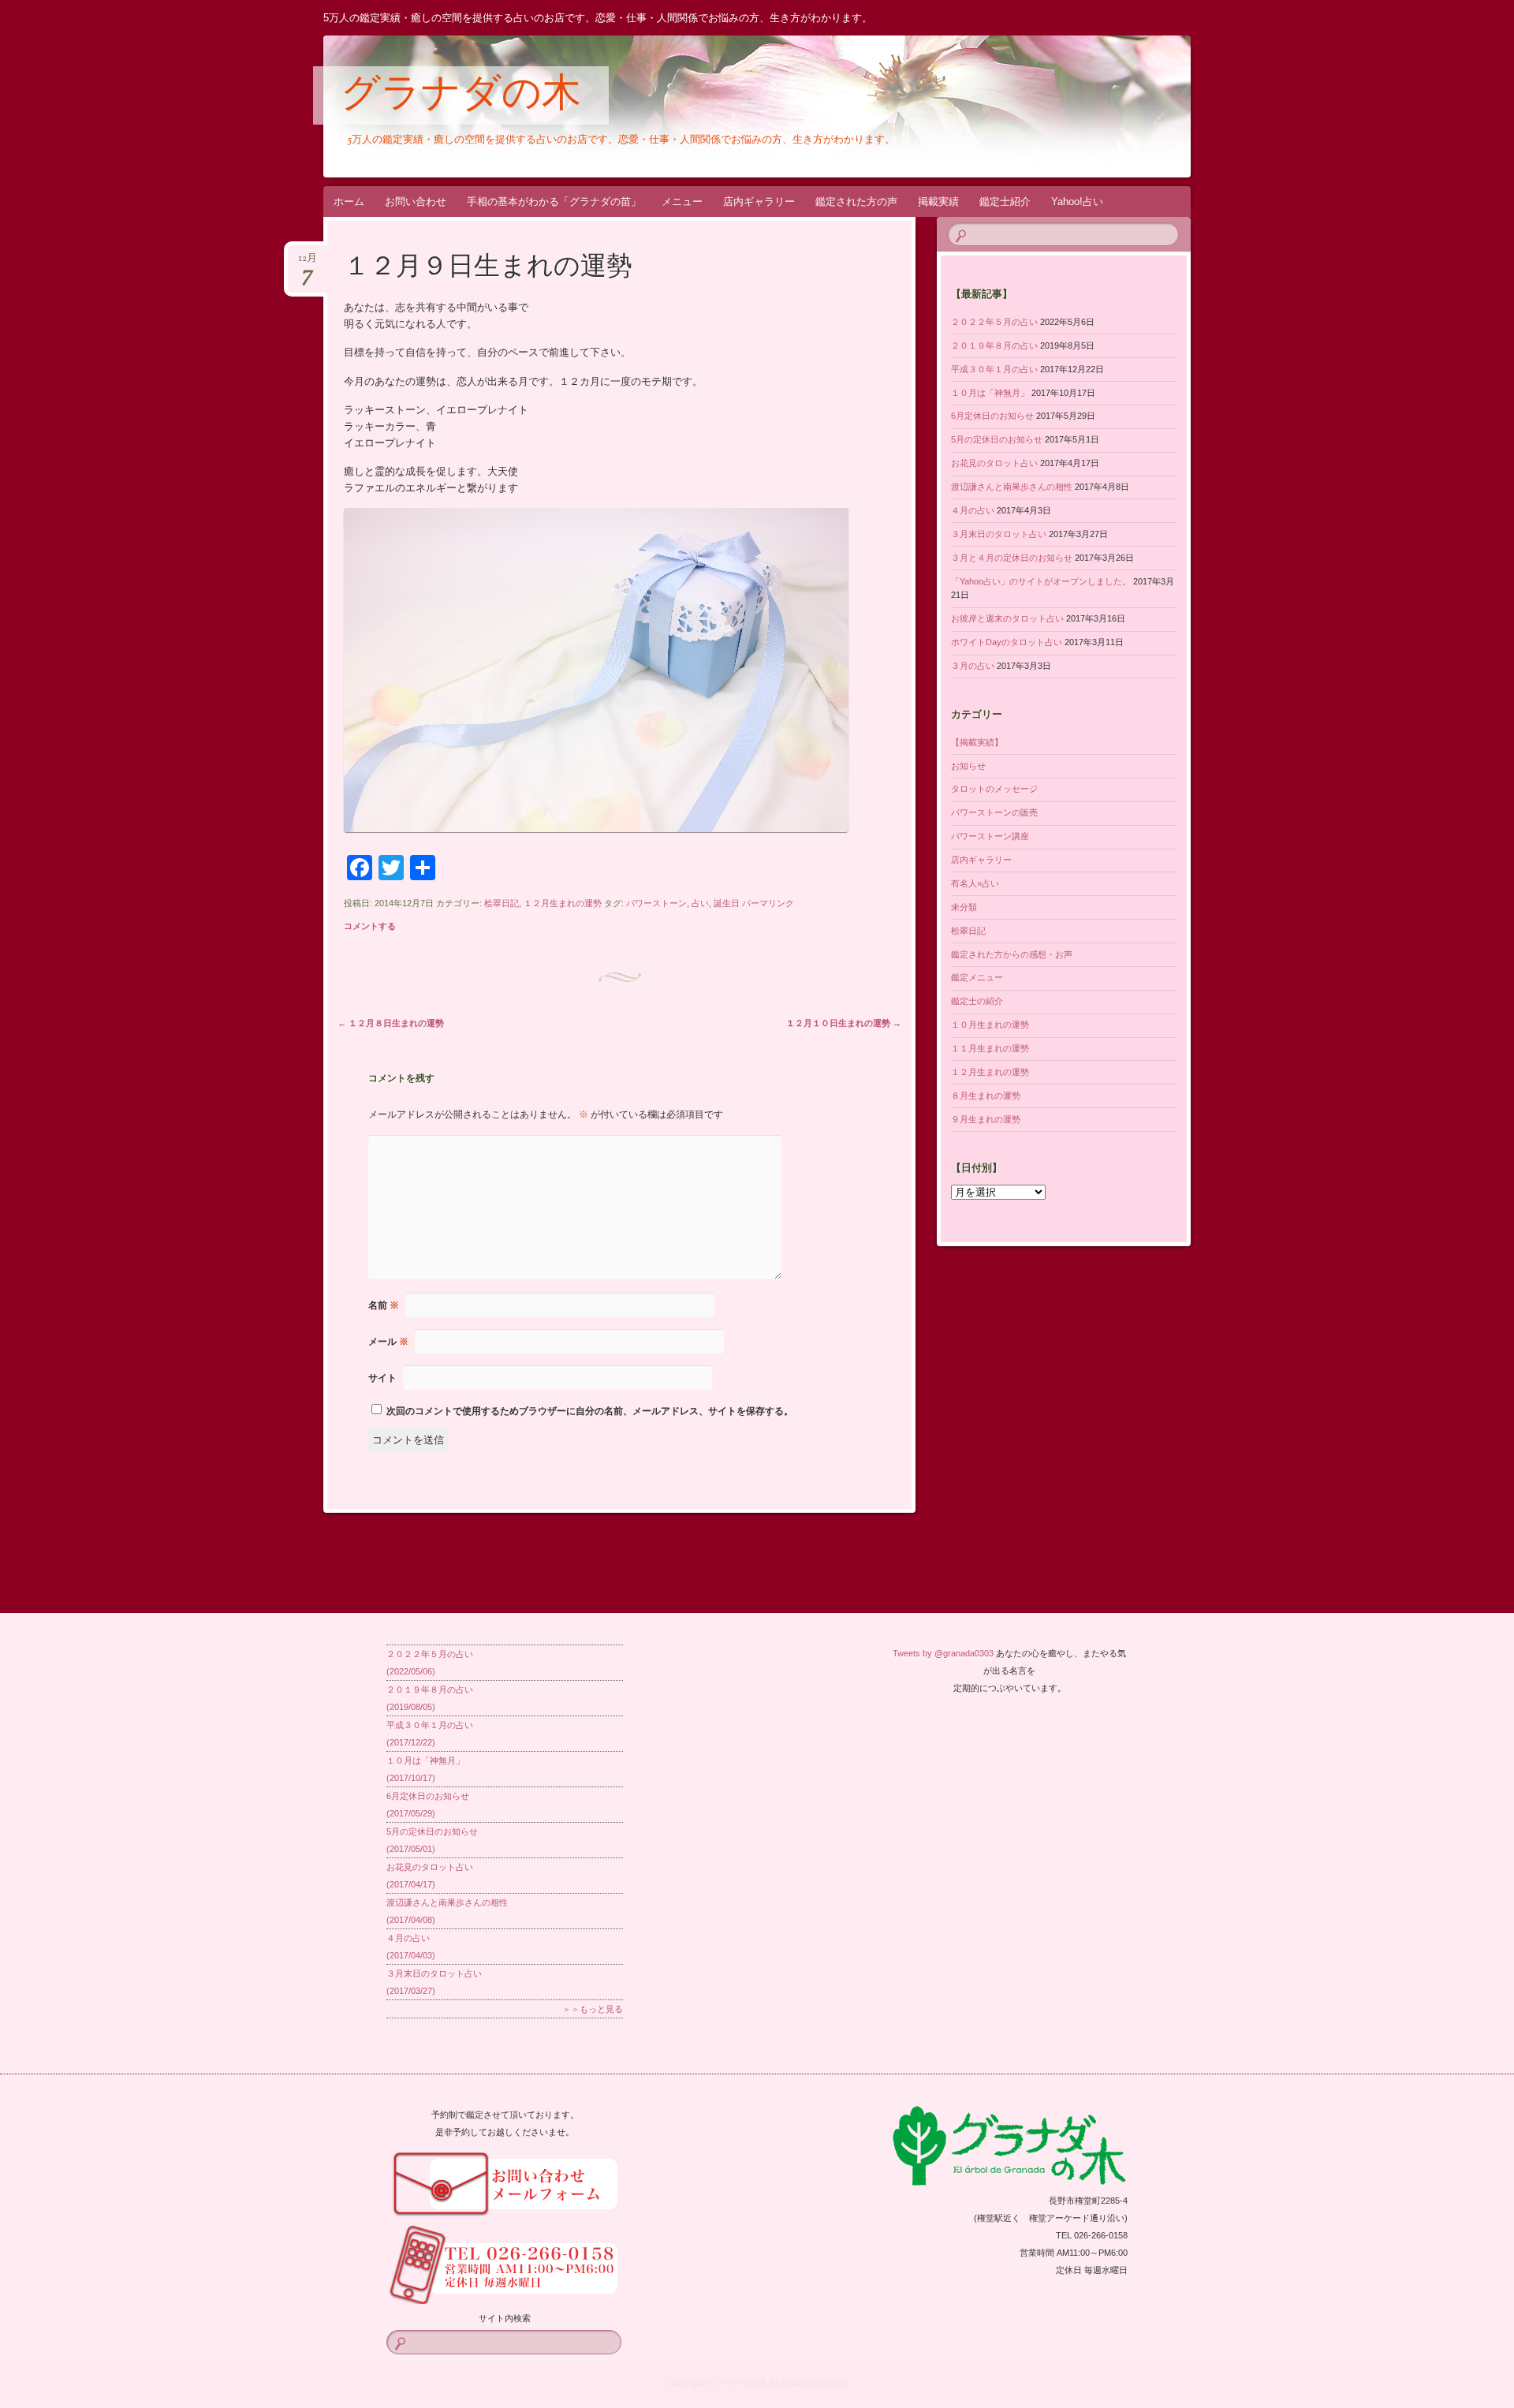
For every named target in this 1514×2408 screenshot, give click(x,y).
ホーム (349, 202)
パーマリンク (768, 903)
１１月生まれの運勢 (990, 1048)
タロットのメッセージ (994, 789)
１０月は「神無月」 (990, 393)
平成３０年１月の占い (994, 369)
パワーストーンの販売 (994, 812)
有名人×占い (975, 883)
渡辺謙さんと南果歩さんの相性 (1012, 487)
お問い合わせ (416, 202)
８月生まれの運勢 (986, 1096)
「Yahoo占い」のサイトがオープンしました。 (1041, 581)
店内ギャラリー (759, 202)
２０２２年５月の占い (994, 322)
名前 (384, 1305)
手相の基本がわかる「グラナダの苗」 (554, 202)
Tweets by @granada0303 (943, 1653)
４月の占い (973, 510)
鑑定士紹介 (1005, 202)
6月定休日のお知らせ (992, 416)
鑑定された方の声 (856, 202)
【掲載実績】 (977, 742)
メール (388, 1342)
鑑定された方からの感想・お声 (1012, 954)
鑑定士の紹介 (977, 1001)
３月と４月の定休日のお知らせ (1012, 558)
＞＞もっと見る (593, 2009)
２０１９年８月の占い (994, 345)
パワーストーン (656, 903)
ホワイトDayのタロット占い (1007, 642)
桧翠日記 (502, 903)
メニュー (682, 202)
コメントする (370, 926)
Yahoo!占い (1077, 202)
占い (700, 903)
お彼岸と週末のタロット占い (1007, 618)
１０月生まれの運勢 (990, 1025)
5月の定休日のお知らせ (997, 439)
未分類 (964, 907)
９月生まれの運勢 (986, 1119)
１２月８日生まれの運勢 (391, 1023)
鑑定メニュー (977, 977)
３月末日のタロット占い (999, 534)
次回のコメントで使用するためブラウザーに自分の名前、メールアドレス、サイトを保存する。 (590, 1411)
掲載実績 (938, 202)
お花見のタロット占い (994, 463)
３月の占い (973, 666)
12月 (308, 263)
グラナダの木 (461, 96)
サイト (382, 1378)
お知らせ (968, 766)
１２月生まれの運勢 (563, 903)
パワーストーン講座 (990, 836)
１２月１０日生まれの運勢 (844, 1023)
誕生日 (727, 903)
